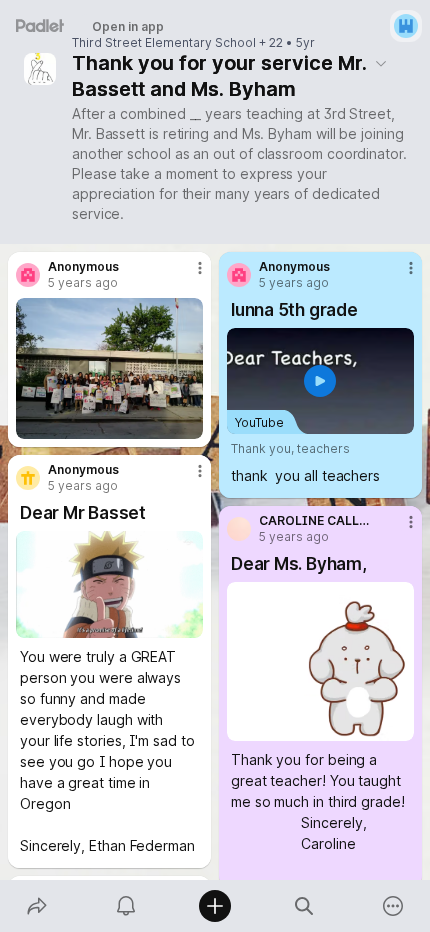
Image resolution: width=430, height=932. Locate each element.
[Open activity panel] (125, 906)
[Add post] (214, 906)
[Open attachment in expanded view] (109, 368)
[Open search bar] (304, 906)
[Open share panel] (36, 906)
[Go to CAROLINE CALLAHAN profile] (239, 529)
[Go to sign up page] (406, 26)
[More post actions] (187, 276)
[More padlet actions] (393, 906)
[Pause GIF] (187, 622)
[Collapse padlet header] (381, 63)
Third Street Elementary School (164, 43)
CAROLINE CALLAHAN (315, 521)
